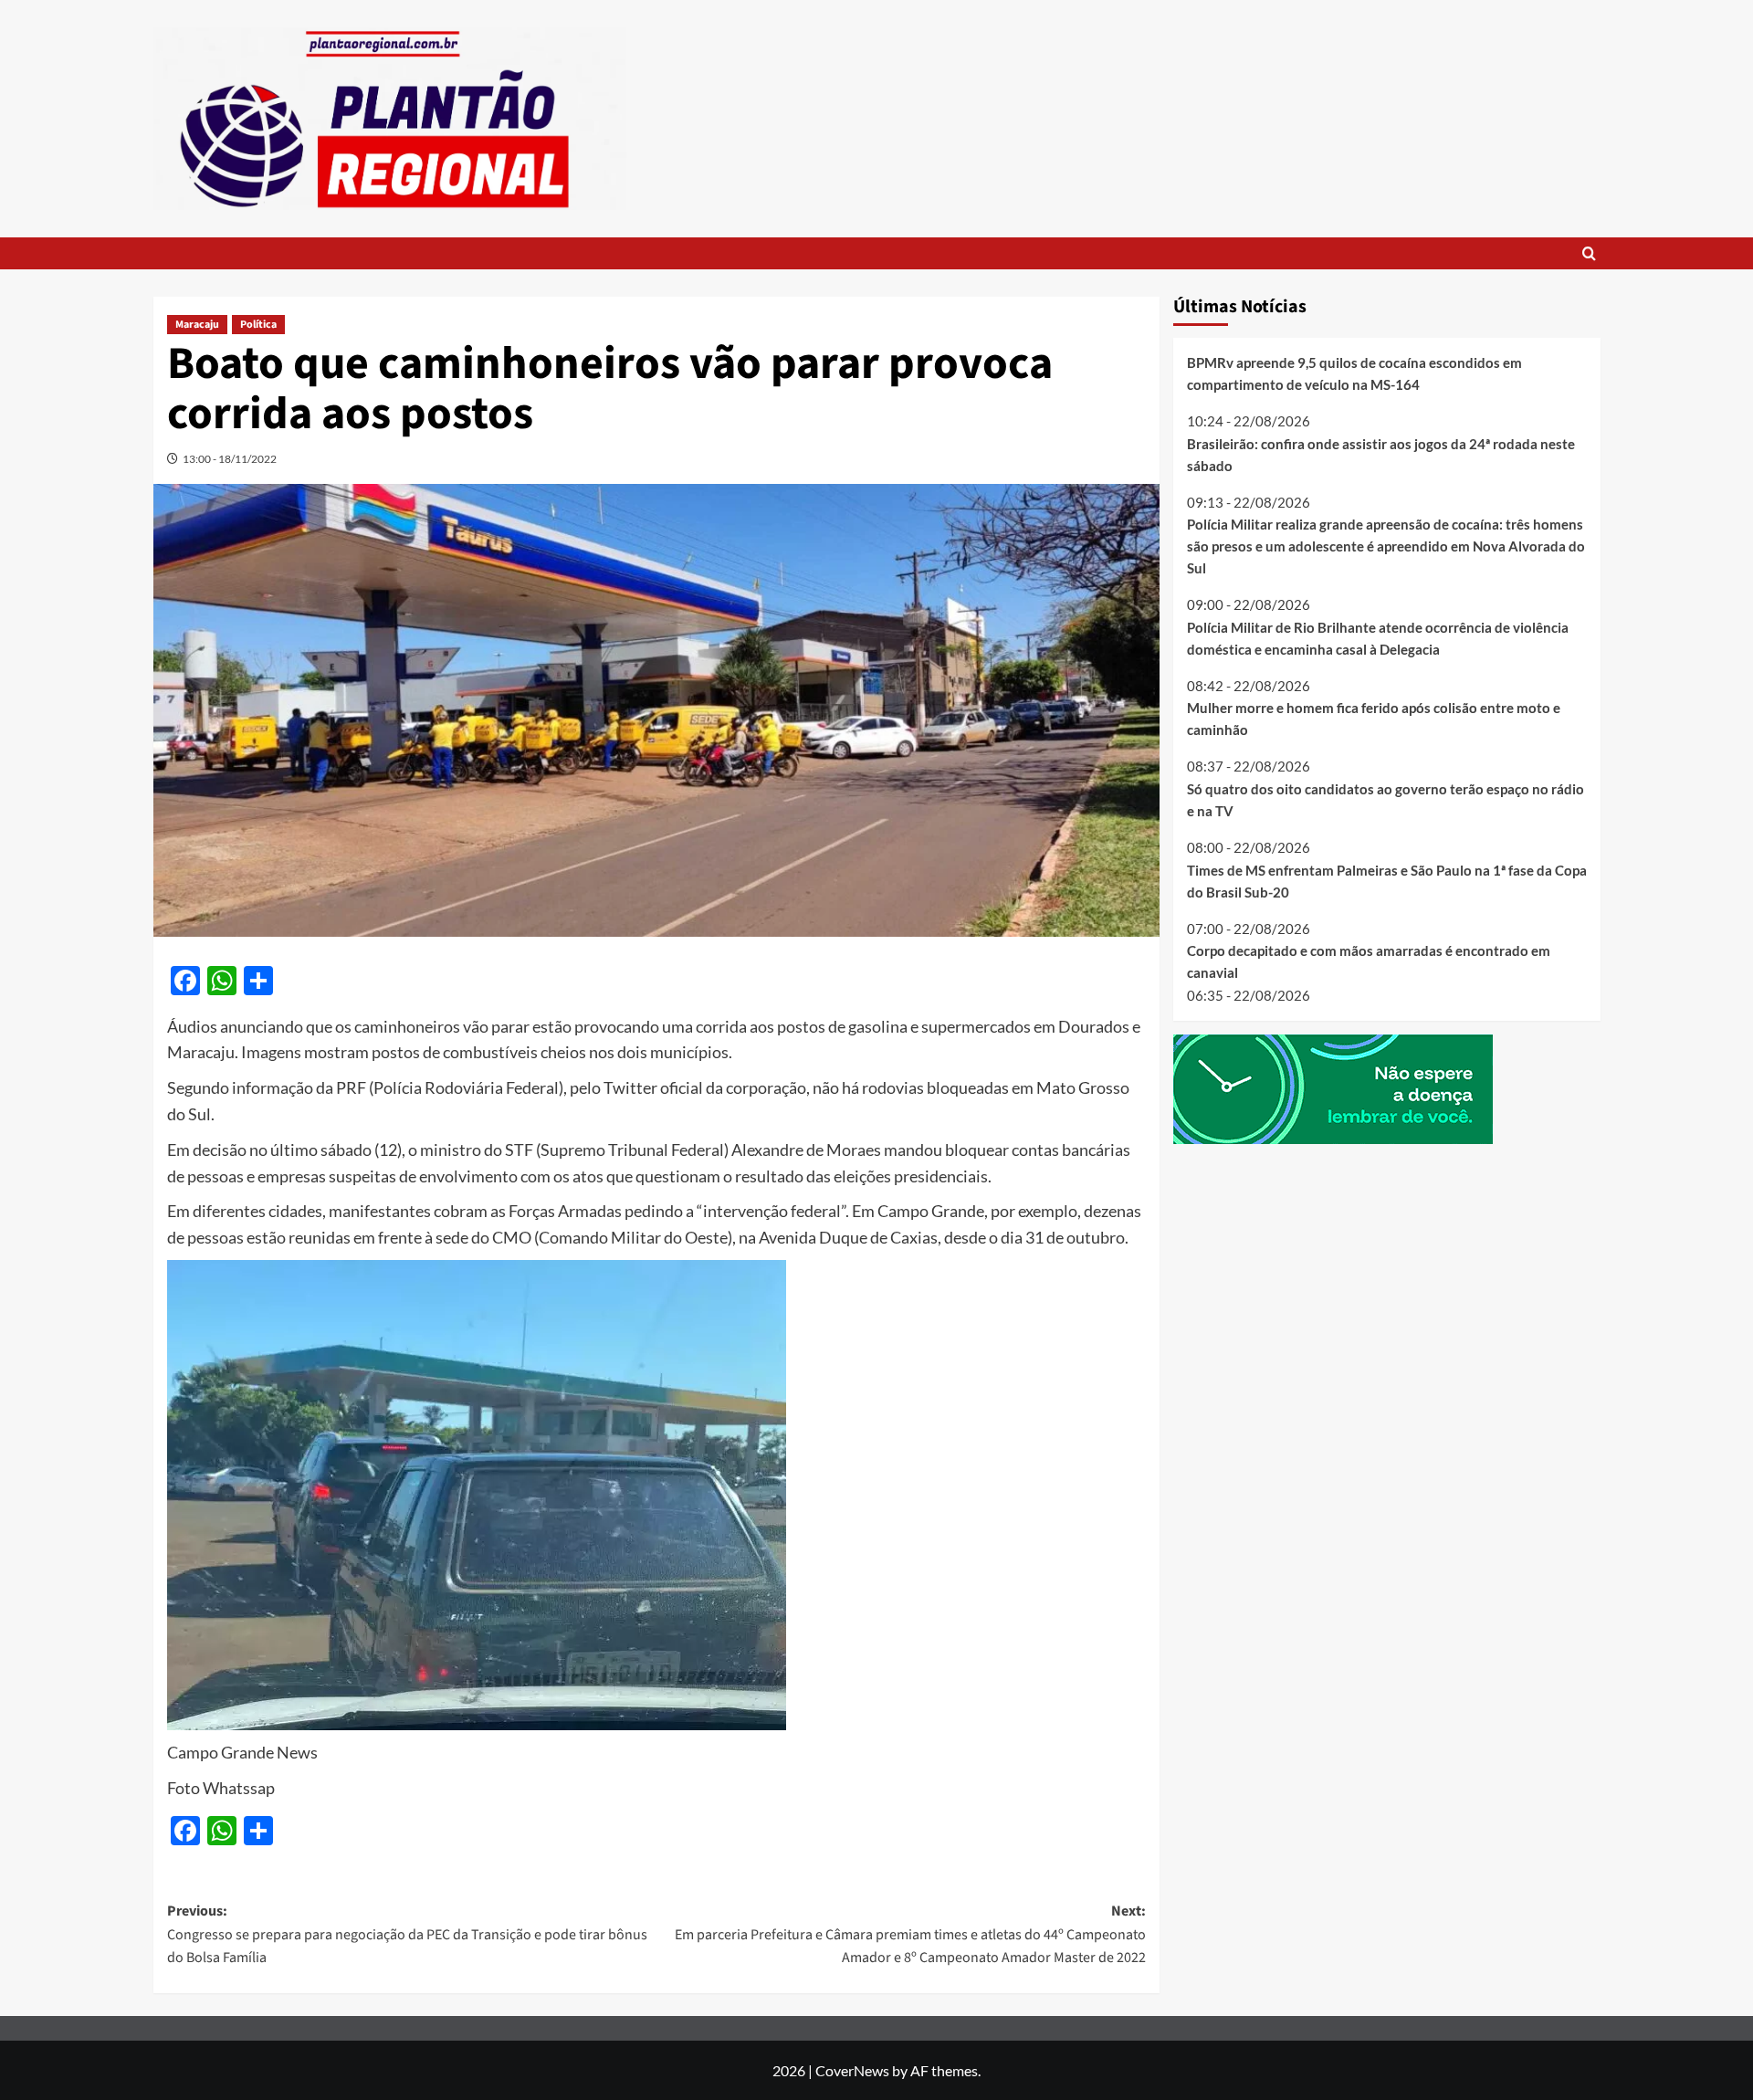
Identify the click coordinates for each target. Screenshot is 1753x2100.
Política (258, 325)
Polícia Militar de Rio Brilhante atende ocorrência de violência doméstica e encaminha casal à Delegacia (1378, 637)
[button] (1589, 253)
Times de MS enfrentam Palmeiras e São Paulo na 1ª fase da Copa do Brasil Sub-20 (1387, 880)
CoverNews (852, 2070)
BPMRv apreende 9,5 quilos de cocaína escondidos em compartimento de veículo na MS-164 (1354, 373)
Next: (910, 1934)
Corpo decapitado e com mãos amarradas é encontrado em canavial (1369, 961)
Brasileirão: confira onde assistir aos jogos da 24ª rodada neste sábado (1381, 454)
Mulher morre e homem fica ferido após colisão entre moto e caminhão (1374, 719)
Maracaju (197, 325)
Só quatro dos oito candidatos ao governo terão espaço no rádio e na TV (1386, 800)
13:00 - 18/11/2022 (230, 459)
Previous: (407, 1934)
